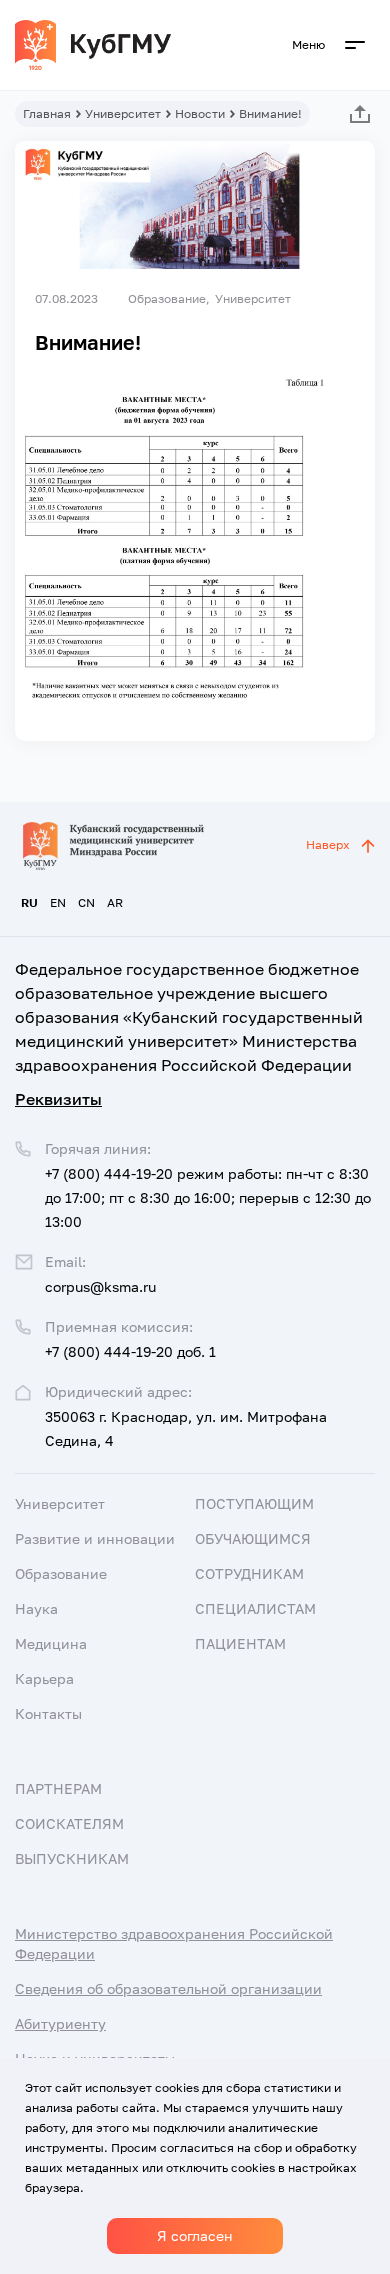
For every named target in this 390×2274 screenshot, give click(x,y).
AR (115, 902)
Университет (123, 113)
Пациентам (240, 1643)
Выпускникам (72, 1858)
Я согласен (195, 2235)
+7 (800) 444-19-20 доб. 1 (130, 1351)
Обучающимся (253, 1538)
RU (29, 902)
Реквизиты (58, 1099)
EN (58, 902)
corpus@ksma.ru (100, 1286)
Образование (61, 1573)
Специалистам (255, 1608)
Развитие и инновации (95, 1538)
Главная (47, 113)
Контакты (48, 1713)
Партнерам (58, 1788)
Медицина (51, 1643)
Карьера (44, 1678)
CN (86, 902)
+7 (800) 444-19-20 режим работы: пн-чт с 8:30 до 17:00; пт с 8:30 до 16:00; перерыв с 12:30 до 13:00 (208, 1197)
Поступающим (254, 1503)
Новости (200, 113)
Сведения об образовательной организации (168, 1988)
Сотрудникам (249, 1573)
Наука (36, 1608)
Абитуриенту (60, 2023)
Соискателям (69, 1823)
